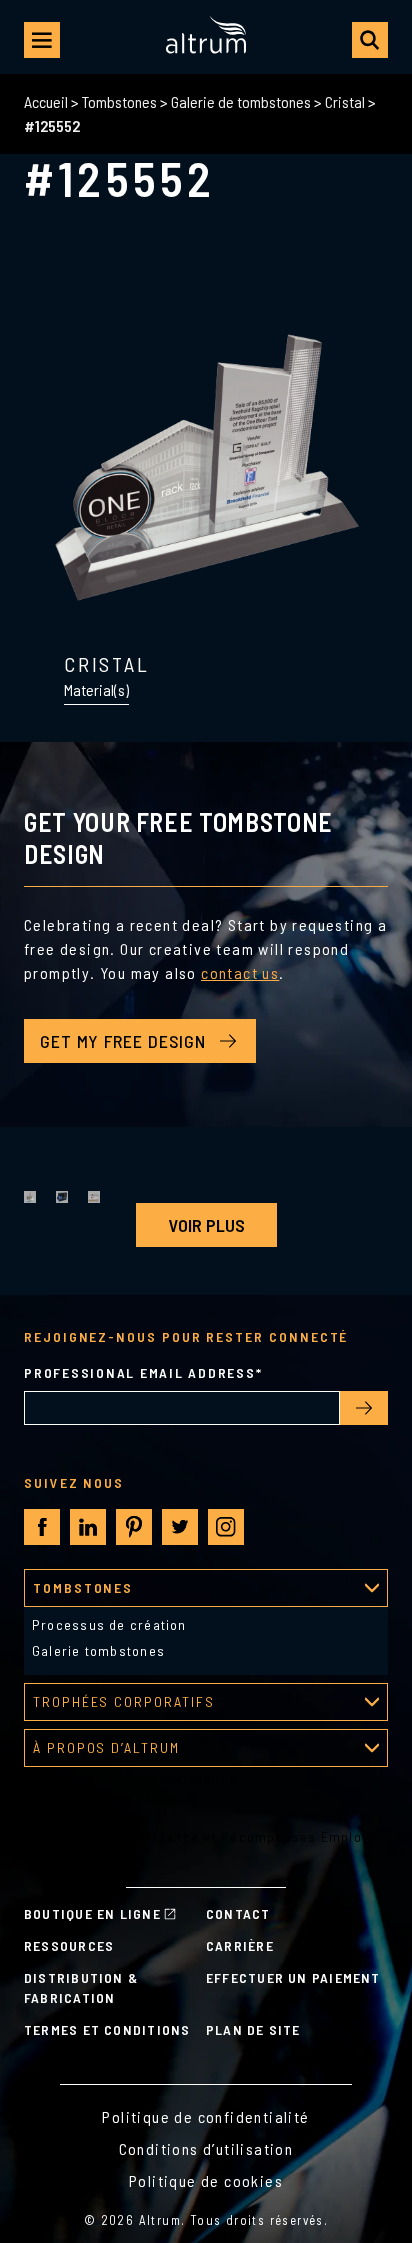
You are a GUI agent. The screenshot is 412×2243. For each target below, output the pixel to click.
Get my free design (123, 1041)
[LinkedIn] (88, 1527)
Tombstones (119, 101)
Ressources (69, 1945)
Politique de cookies (206, 2180)
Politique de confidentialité (205, 2116)
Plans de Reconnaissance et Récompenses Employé (200, 1836)
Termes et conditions (107, 2029)
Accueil (46, 101)
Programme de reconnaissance (130, 1776)
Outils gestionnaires (93, 1796)
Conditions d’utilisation (206, 2148)
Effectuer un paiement (293, 1977)
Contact (238, 1913)
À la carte (56, 1856)
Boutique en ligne (92, 1913)
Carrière (240, 1945)
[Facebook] (42, 1527)
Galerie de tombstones (241, 101)
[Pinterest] (134, 1527)
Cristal (345, 101)
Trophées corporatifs (124, 1701)
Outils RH (55, 1816)
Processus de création (109, 1624)
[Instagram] (226, 1527)
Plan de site (253, 2029)
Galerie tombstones (98, 1650)
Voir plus (206, 1225)
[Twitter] (180, 1527)
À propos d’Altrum (106, 1747)
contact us (240, 972)
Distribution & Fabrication (81, 1987)
